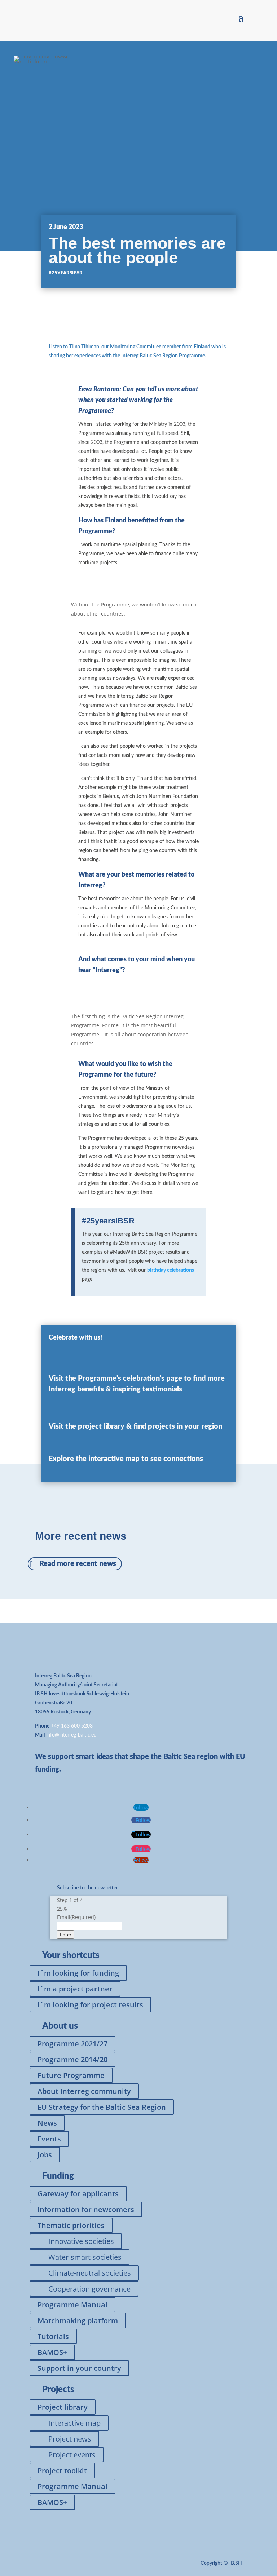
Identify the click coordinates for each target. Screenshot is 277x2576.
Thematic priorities (71, 2225)
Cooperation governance (89, 2289)
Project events (72, 2455)
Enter (66, 1935)
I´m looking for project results (90, 2005)
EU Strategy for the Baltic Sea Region (102, 2107)
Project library (63, 2407)
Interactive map (74, 2423)
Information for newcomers (86, 2209)
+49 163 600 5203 (72, 1726)
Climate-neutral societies (90, 2273)
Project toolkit (62, 2471)
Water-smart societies (85, 2257)
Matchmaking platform (78, 2321)
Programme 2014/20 (72, 2059)
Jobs (45, 2155)
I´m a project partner (75, 1989)
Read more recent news (78, 1564)
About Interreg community (84, 2091)
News (47, 2123)
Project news (70, 2439)
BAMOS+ (52, 2352)
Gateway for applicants (78, 2194)
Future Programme (71, 2075)
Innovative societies (81, 2241)
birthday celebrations (171, 1270)
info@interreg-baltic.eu (71, 1735)
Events (49, 2139)
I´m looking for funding (78, 1973)
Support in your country (79, 2368)
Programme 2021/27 (72, 2044)
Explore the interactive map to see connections (126, 1459)
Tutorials (53, 2336)
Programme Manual (72, 2305)
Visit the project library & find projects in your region (135, 1426)
